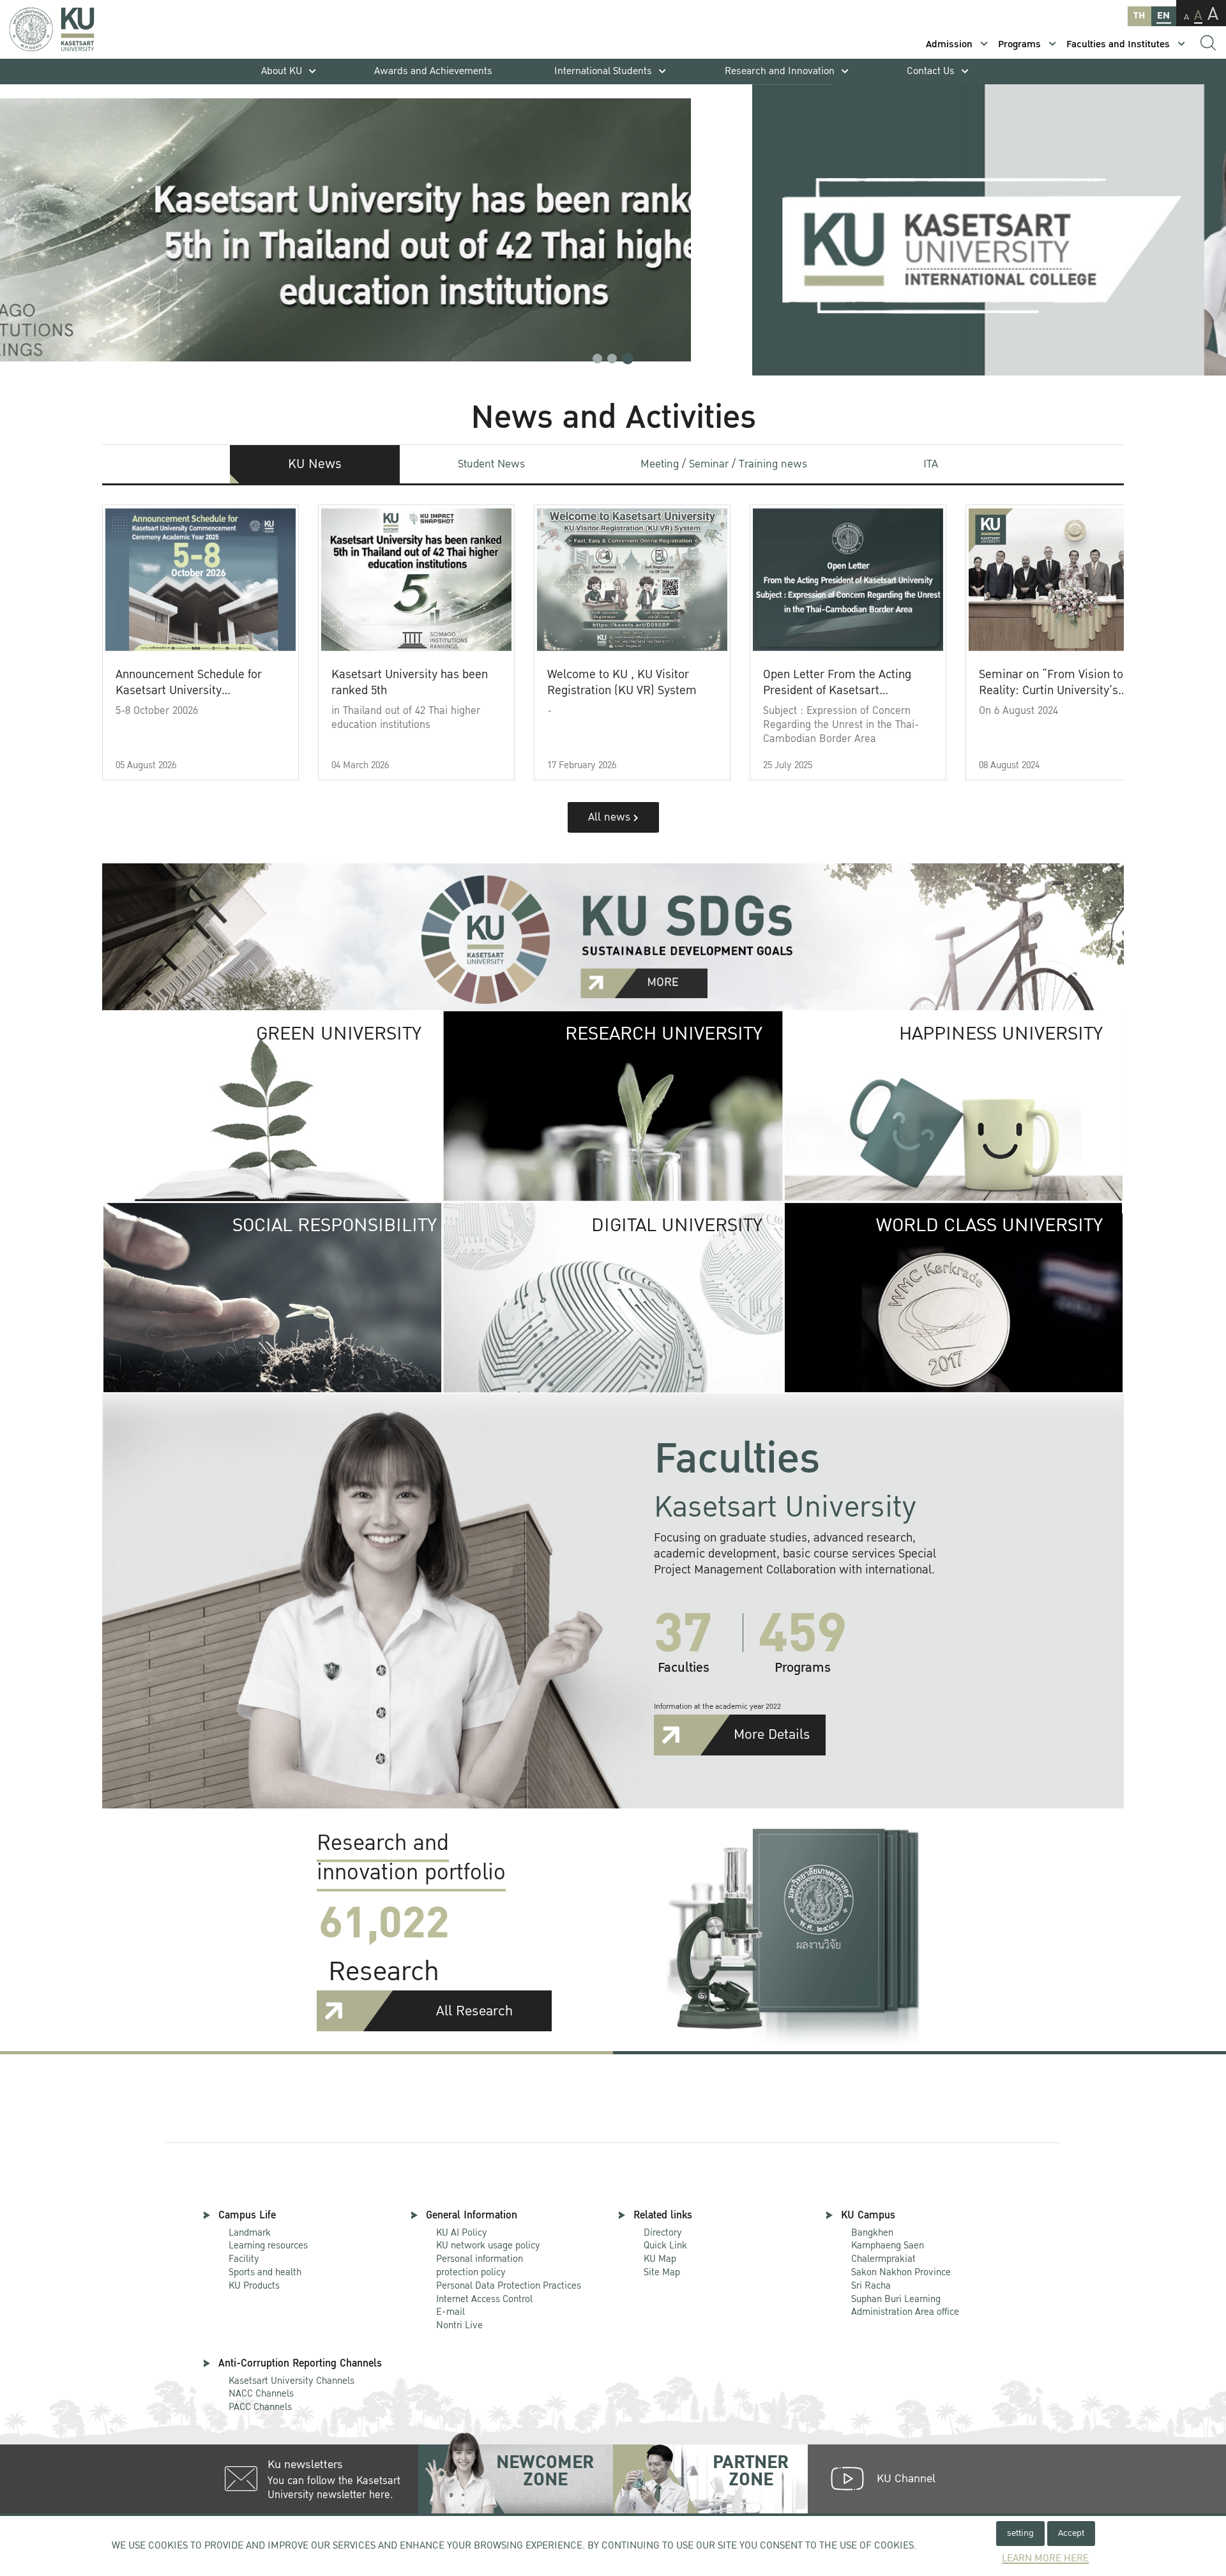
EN (1163, 16)
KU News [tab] (315, 464)
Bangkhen (872, 2232)
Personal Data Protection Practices (509, 2285)
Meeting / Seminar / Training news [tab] (724, 464)
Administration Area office (905, 2306)
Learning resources (268, 2245)
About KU (282, 71)
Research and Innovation (780, 71)
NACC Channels (261, 2393)
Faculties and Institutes (1118, 44)
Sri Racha (871, 2285)
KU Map (660, 2259)
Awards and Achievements (433, 71)
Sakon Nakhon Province (901, 2266)
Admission (949, 44)
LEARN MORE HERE (1045, 2558)
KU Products (254, 2285)
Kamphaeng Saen (888, 2245)
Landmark (250, 2232)
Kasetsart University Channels (291, 2381)
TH (1139, 16)
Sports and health (265, 2272)
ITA (931, 464)
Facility (244, 2259)
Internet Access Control (484, 2299)
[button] (597, 359)
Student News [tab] (491, 464)
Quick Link (665, 2245)
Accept (1071, 2533)
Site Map (662, 2272)
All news (611, 817)
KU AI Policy (462, 2232)
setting (1020, 2533)
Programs (1019, 44)
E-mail (450, 2312)
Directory (663, 2232)
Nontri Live (459, 2325)
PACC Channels (260, 2407)
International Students (603, 71)
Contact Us (931, 71)
